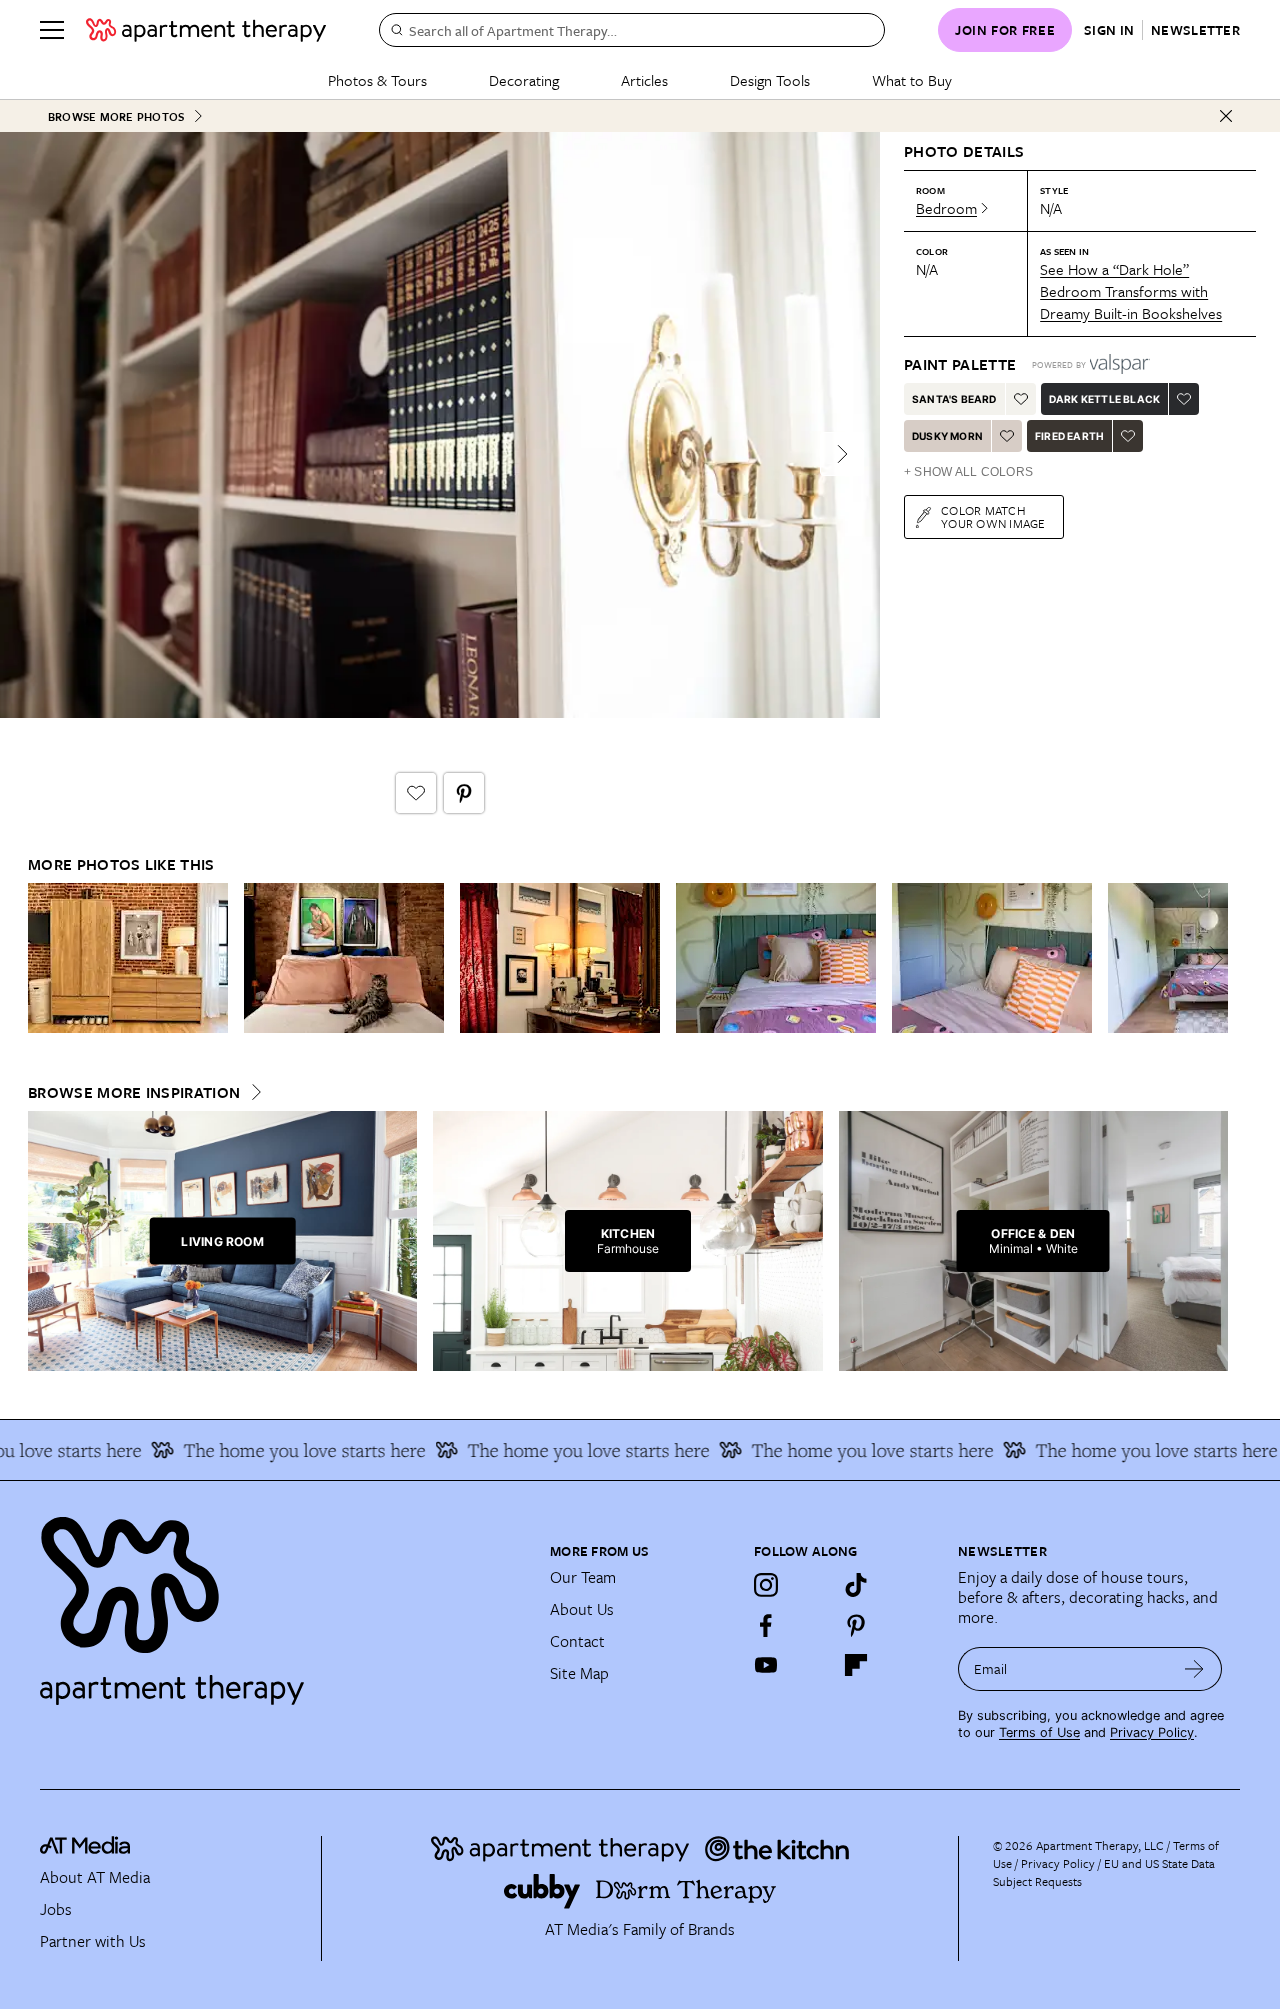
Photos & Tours (377, 80)
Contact (577, 1641)
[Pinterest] (856, 1625)
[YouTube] (766, 1665)
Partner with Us (93, 1941)
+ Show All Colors (968, 472)
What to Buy (912, 80)
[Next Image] (842, 454)
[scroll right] (1212, 958)
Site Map (579, 1673)
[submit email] (1194, 1669)
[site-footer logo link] (85, 1848)
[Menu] (52, 30)
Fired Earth (1069, 436)
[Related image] (128, 958)
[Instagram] (766, 1585)
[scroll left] (44, 958)
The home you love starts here (279, 1450)
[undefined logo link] (206, 30)
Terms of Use (1039, 1732)
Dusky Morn (947, 436)
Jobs (56, 1909)
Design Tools (770, 80)
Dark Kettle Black (1104, 399)
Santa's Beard (954, 399)
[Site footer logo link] (283, 1602)
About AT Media (95, 1877)
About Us (582, 1609)
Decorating (524, 80)
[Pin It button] (464, 793)
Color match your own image (993, 516)
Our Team (583, 1577)
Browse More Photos (116, 116)
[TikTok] (856, 1585)
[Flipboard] (856, 1665)
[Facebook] (766, 1625)
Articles (644, 80)
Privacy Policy (1152, 1732)
